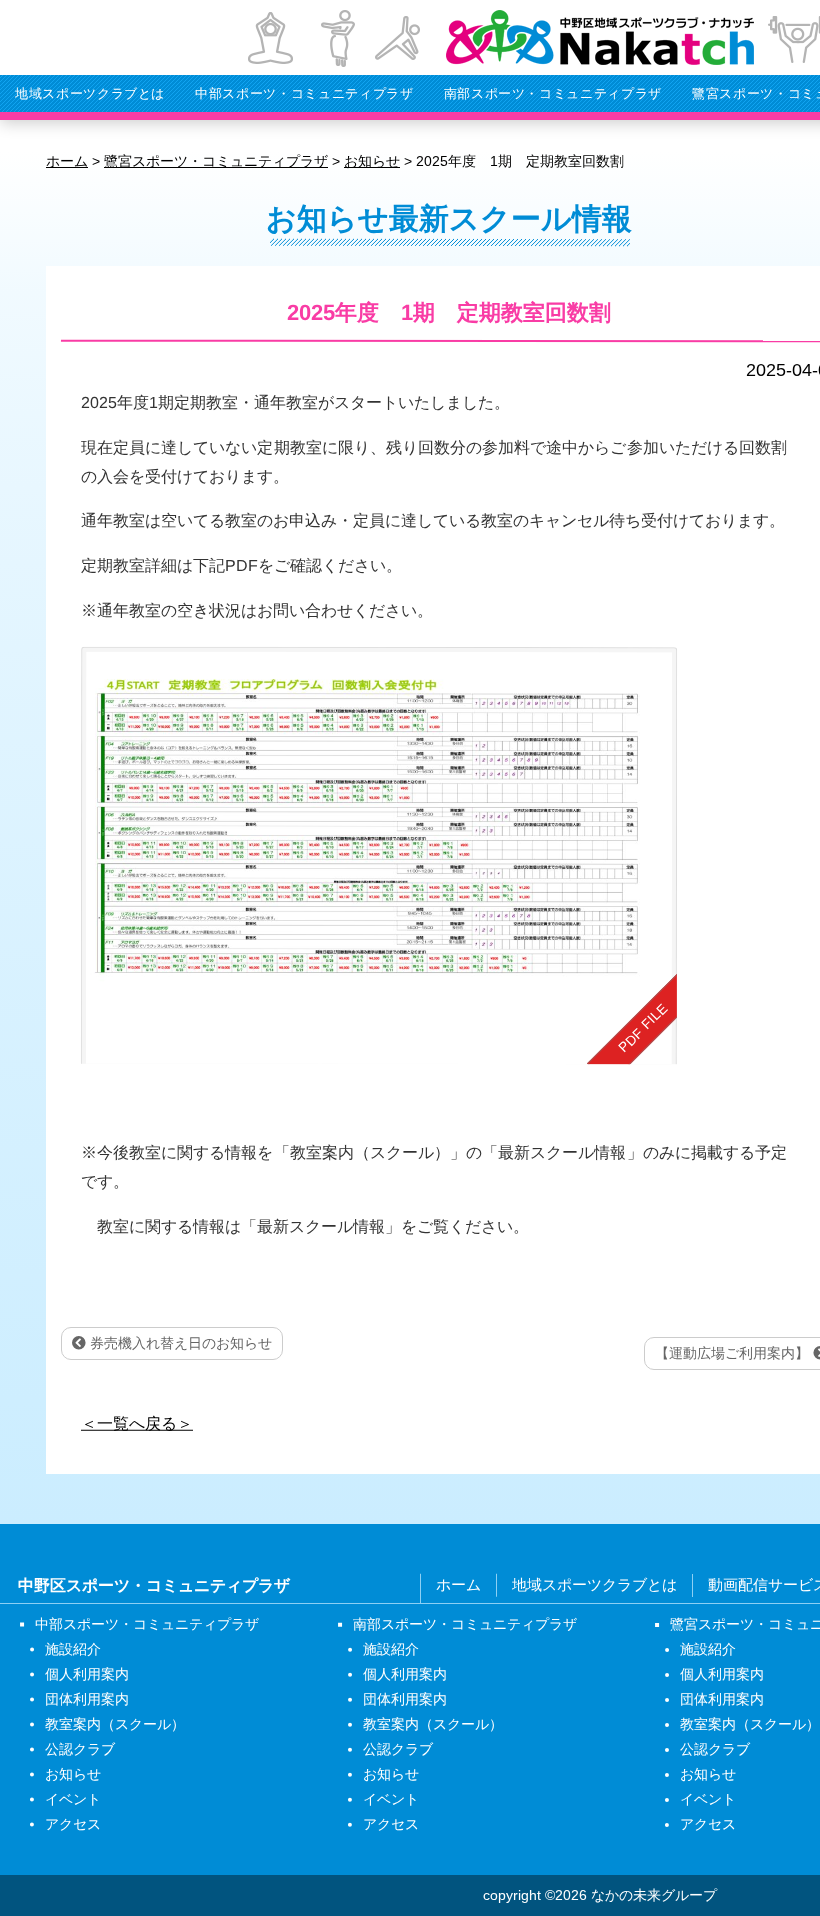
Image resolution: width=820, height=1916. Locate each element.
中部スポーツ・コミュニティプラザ (304, 93)
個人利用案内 (87, 1674)
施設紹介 (73, 1649)
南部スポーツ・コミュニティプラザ (553, 93)
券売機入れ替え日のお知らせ (179, 1343)
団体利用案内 (87, 1699)
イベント (73, 1799)
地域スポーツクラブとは (90, 93)
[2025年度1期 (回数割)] (379, 855)
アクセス (73, 1824)
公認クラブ (80, 1749)
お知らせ (73, 1774)
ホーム (458, 1584)
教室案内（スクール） (115, 1724)
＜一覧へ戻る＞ (137, 1422)
